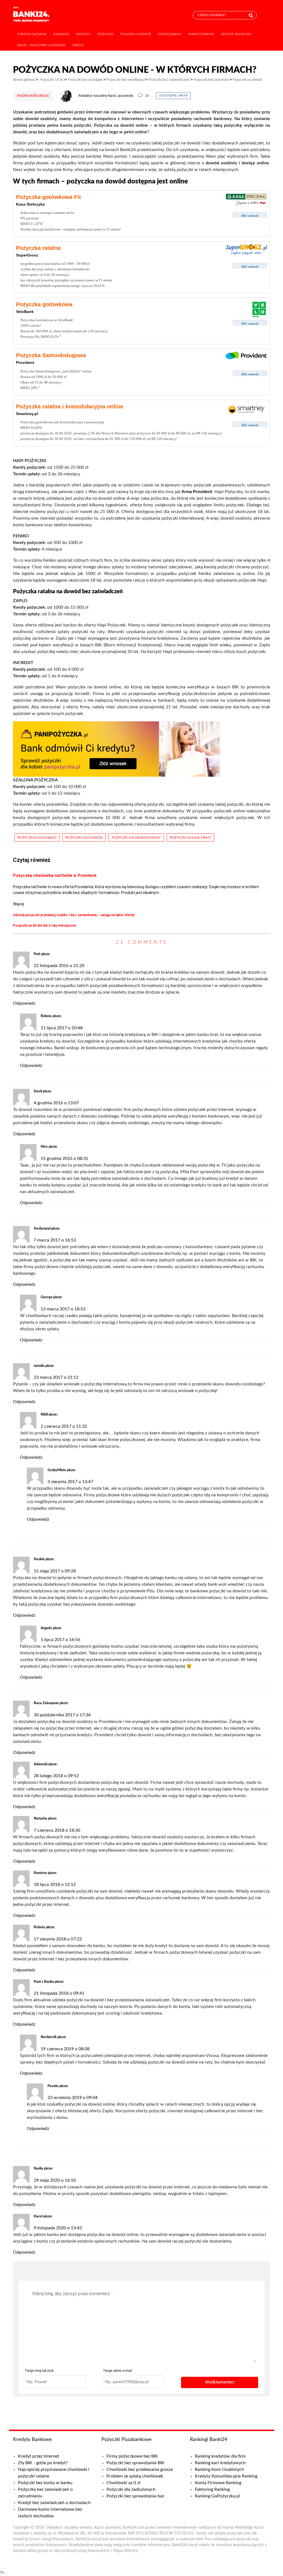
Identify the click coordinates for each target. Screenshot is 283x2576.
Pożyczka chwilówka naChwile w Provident (55, 875)
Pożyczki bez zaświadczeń (169, 80)
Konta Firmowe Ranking (218, 2483)
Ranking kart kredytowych (220, 2463)
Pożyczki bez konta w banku (45, 2483)
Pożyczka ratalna (38, 248)
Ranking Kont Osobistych (219, 2469)
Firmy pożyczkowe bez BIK (132, 2456)
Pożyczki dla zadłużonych (131, 2489)
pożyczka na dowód (37, 838)
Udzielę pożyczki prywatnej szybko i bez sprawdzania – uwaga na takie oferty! (74, 915)
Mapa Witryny (126, 2551)
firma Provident (197, 492)
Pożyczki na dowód (247, 80)
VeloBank (25, 312)
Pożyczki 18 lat (52, 80)
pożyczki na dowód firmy (136, 838)
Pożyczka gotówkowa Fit (49, 197)
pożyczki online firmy (191, 838)
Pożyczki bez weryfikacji (126, 80)
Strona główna (32, 34)
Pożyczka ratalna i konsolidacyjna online (70, 406)
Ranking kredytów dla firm (220, 2456)
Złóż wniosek (250, 216)
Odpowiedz (24, 1003)
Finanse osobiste (136, 34)
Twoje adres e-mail (118, 2371)
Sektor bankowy (236, 34)
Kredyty (83, 34)
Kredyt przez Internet (39, 2456)
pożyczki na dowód (84, 838)
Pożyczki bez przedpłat (86, 80)
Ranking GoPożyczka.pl (217, 2496)
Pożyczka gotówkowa (44, 304)
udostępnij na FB (173, 96)
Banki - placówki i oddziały (41, 45)
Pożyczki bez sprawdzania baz (135, 2496)
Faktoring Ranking (212, 2489)
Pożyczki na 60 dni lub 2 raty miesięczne (45, 926)
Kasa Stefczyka (30, 204)
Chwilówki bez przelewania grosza (140, 2469)
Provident (25, 362)
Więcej (78, 45)
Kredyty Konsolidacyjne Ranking (226, 2476)
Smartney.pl (27, 414)
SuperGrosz (27, 255)
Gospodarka (170, 34)
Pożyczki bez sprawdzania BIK (135, 2463)
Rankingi (61, 34)
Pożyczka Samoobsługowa (51, 355)
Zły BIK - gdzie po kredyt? (43, 2463)
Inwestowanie (201, 34)
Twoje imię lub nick (39, 2371)
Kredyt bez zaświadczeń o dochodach (54, 2503)
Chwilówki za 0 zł (123, 2483)
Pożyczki (105, 34)
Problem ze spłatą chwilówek (135, 2476)
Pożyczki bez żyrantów (211, 80)
